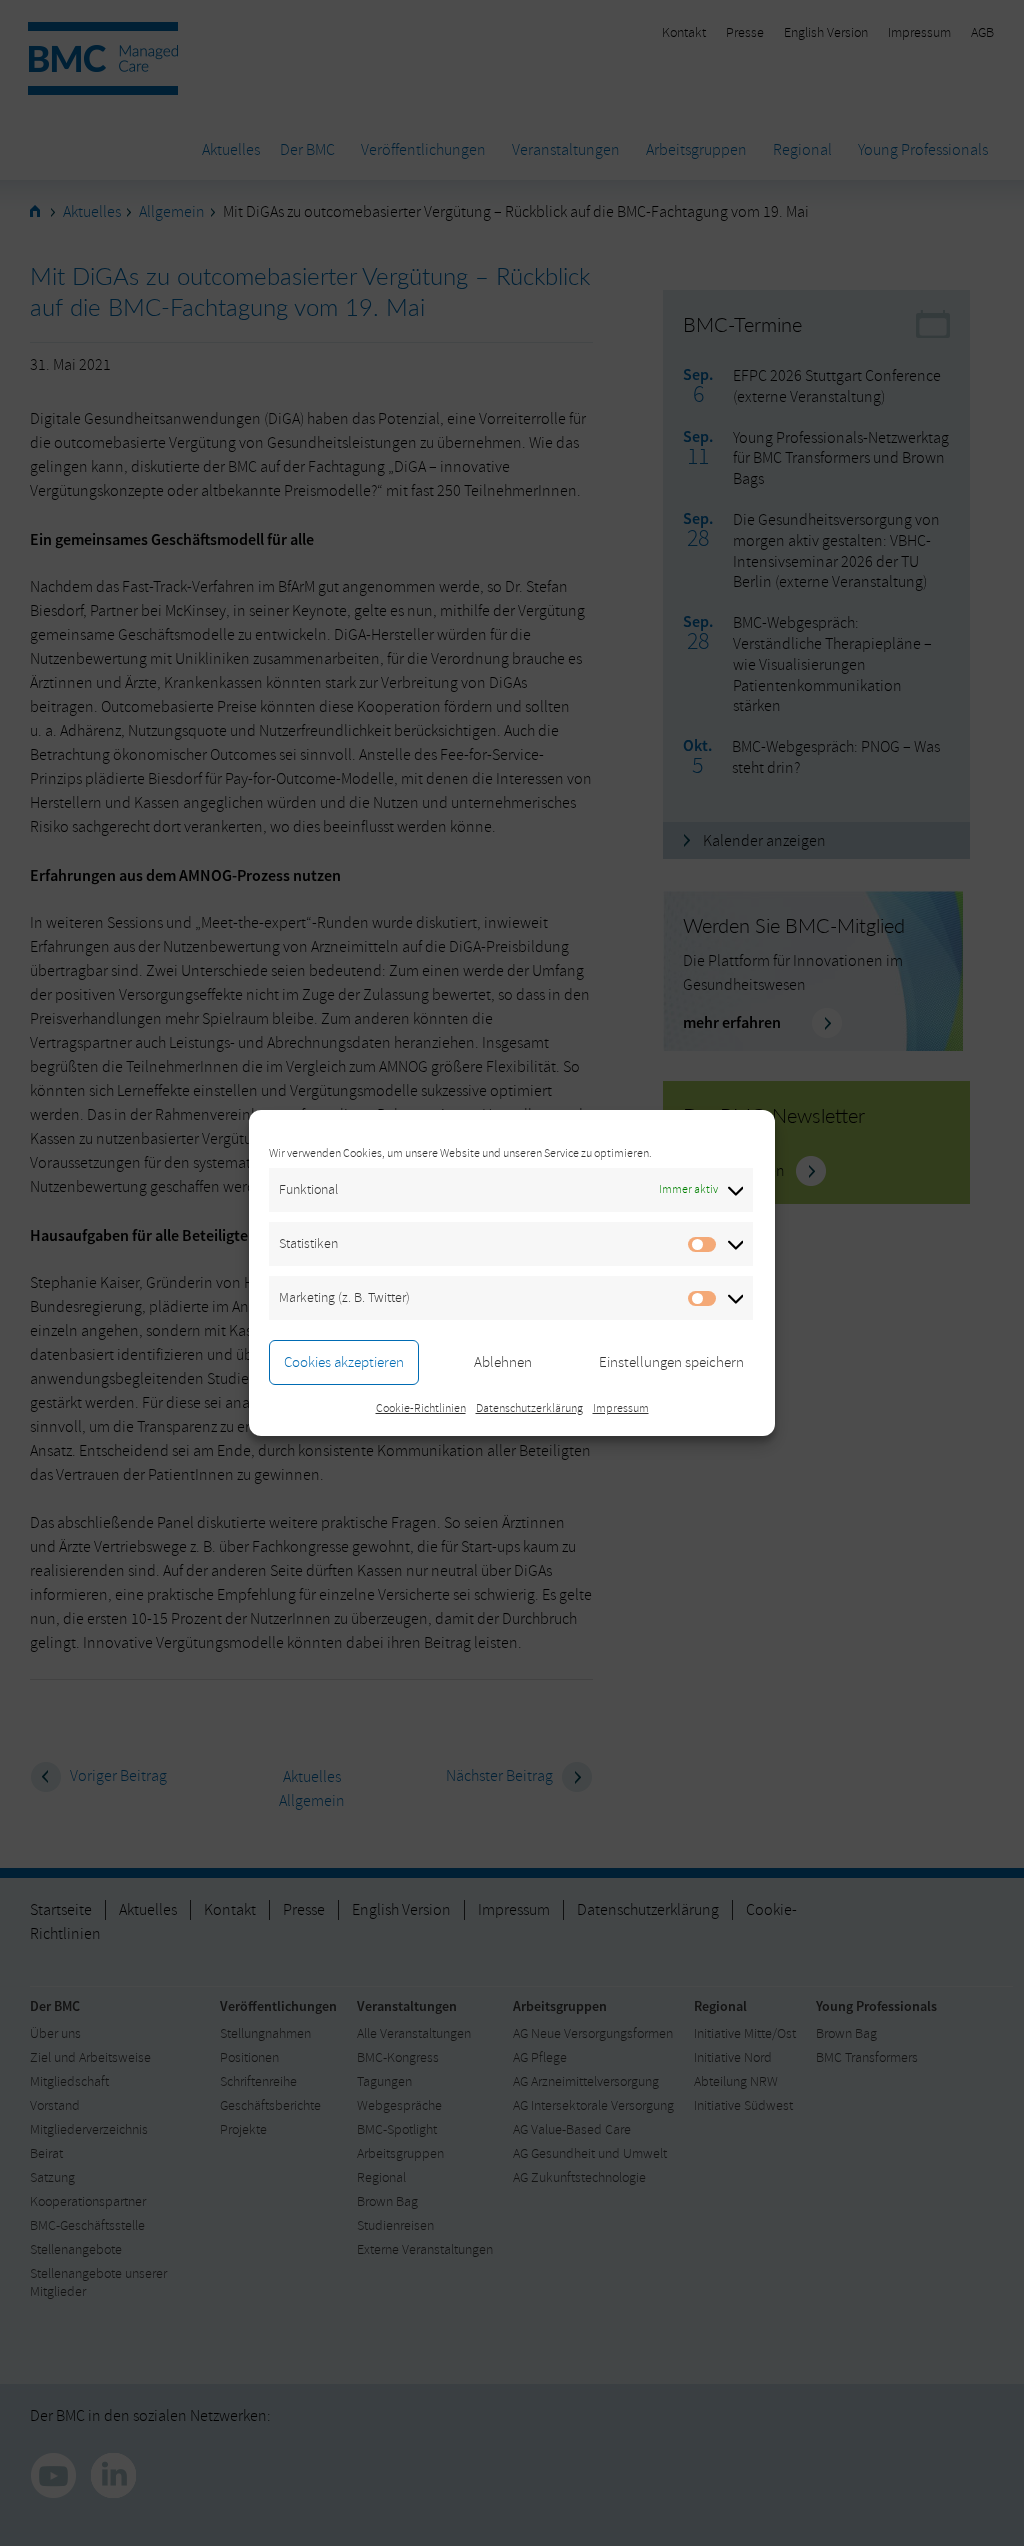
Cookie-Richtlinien (421, 1408)
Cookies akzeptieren (344, 1362)
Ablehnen (503, 1362)
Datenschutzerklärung (529, 1408)
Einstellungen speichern (671, 1362)
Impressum (621, 1408)
